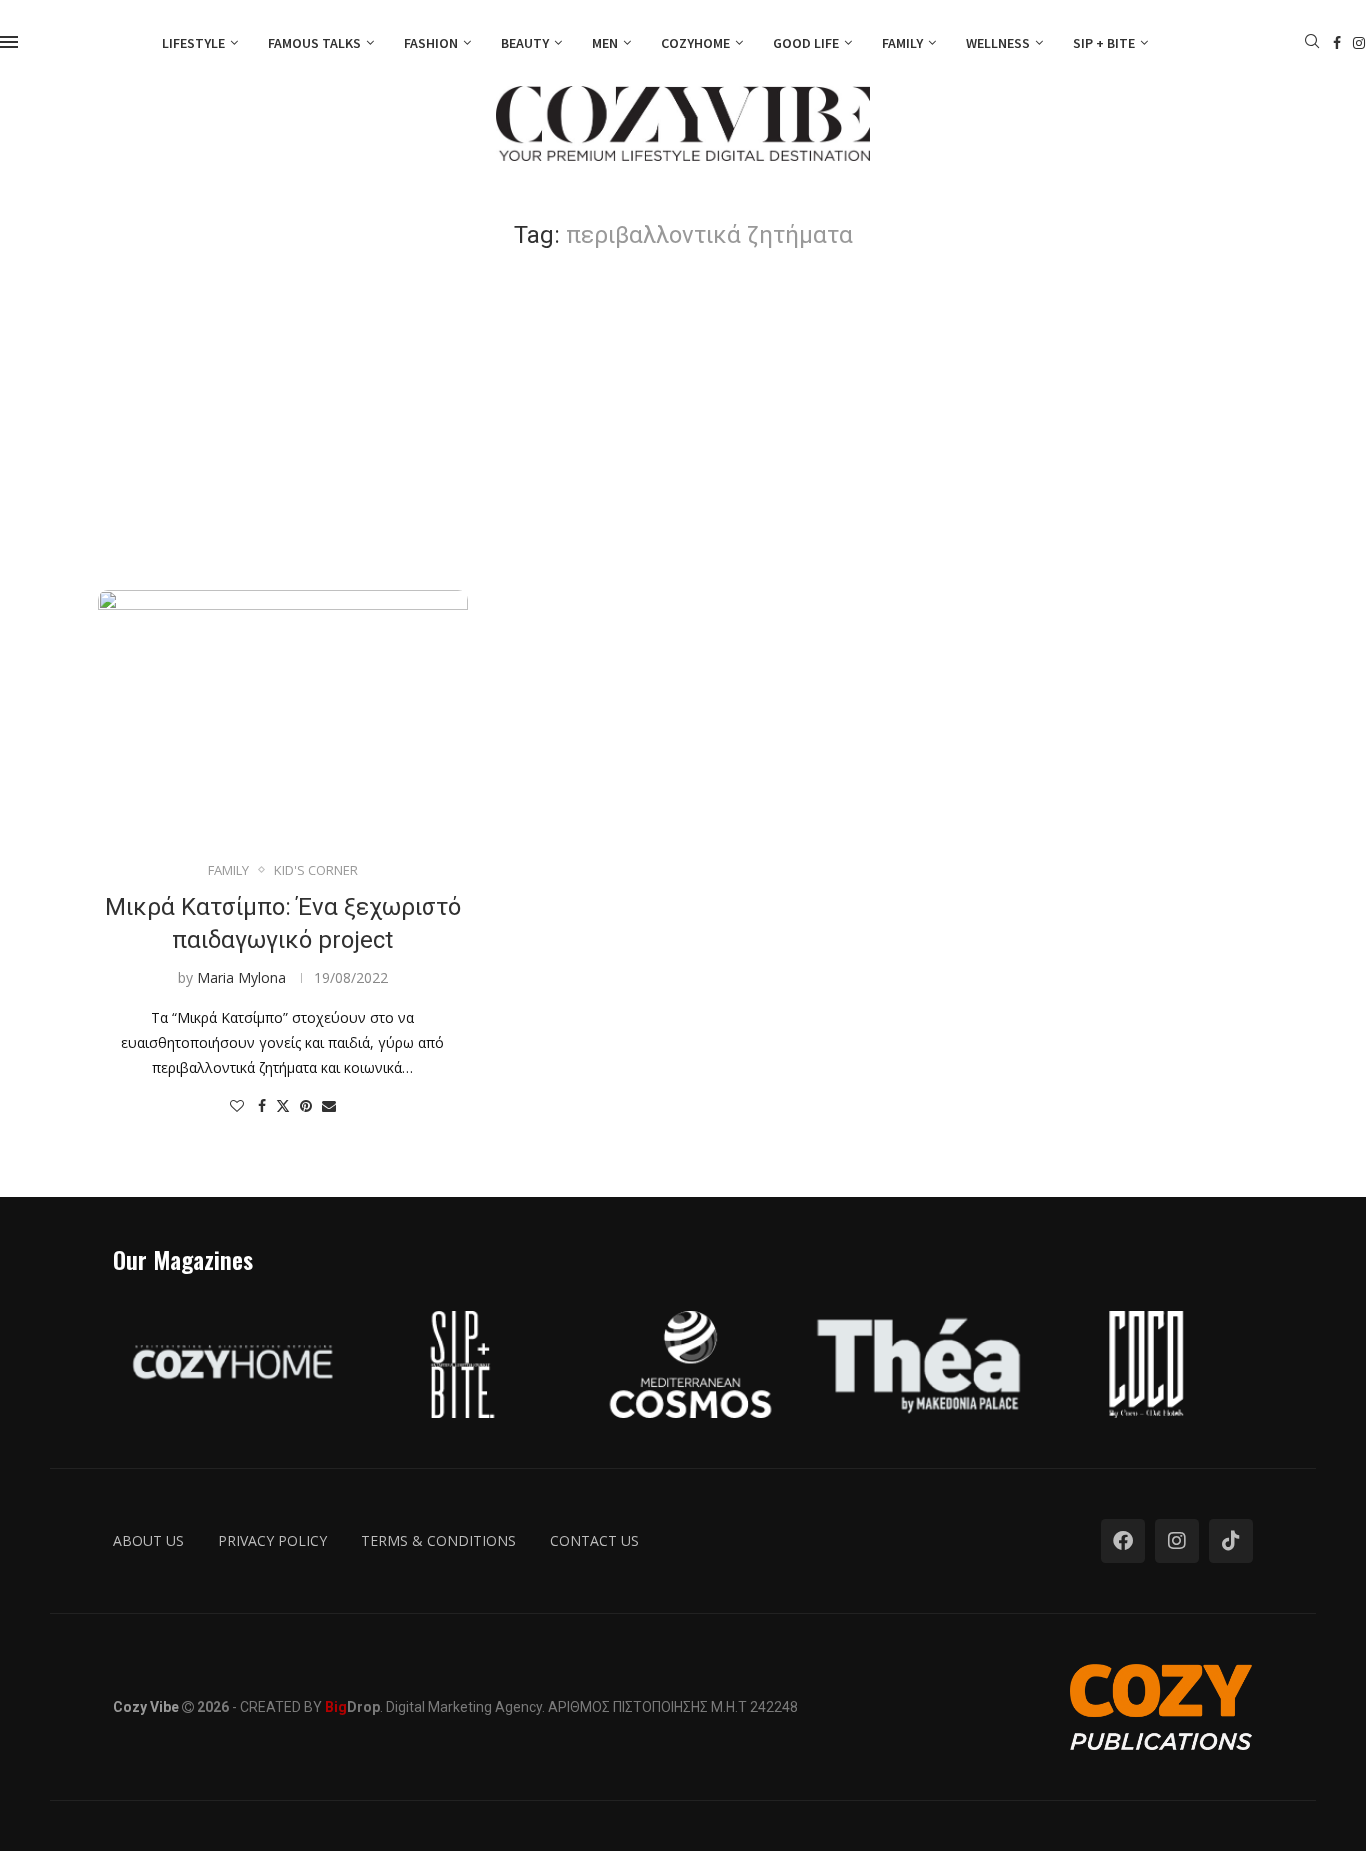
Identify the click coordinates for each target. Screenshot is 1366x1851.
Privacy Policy (272, 1540)
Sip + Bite (1104, 43)
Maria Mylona (241, 977)
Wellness (998, 43)
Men (605, 43)
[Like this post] (237, 1105)
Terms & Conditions (438, 1540)
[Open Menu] (9, 42)
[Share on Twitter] (283, 1105)
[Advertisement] (683, 420)
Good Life (806, 43)
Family (902, 43)
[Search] (1312, 43)
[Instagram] (1359, 43)
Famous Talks (314, 43)
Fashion (431, 43)
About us (148, 1540)
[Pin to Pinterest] (306, 1105)
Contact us (594, 1540)
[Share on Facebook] (262, 1105)
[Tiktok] (1231, 1541)
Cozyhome (695, 43)
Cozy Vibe (146, 1707)
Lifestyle (193, 43)
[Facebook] (1337, 43)
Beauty (525, 43)
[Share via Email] (329, 1105)
